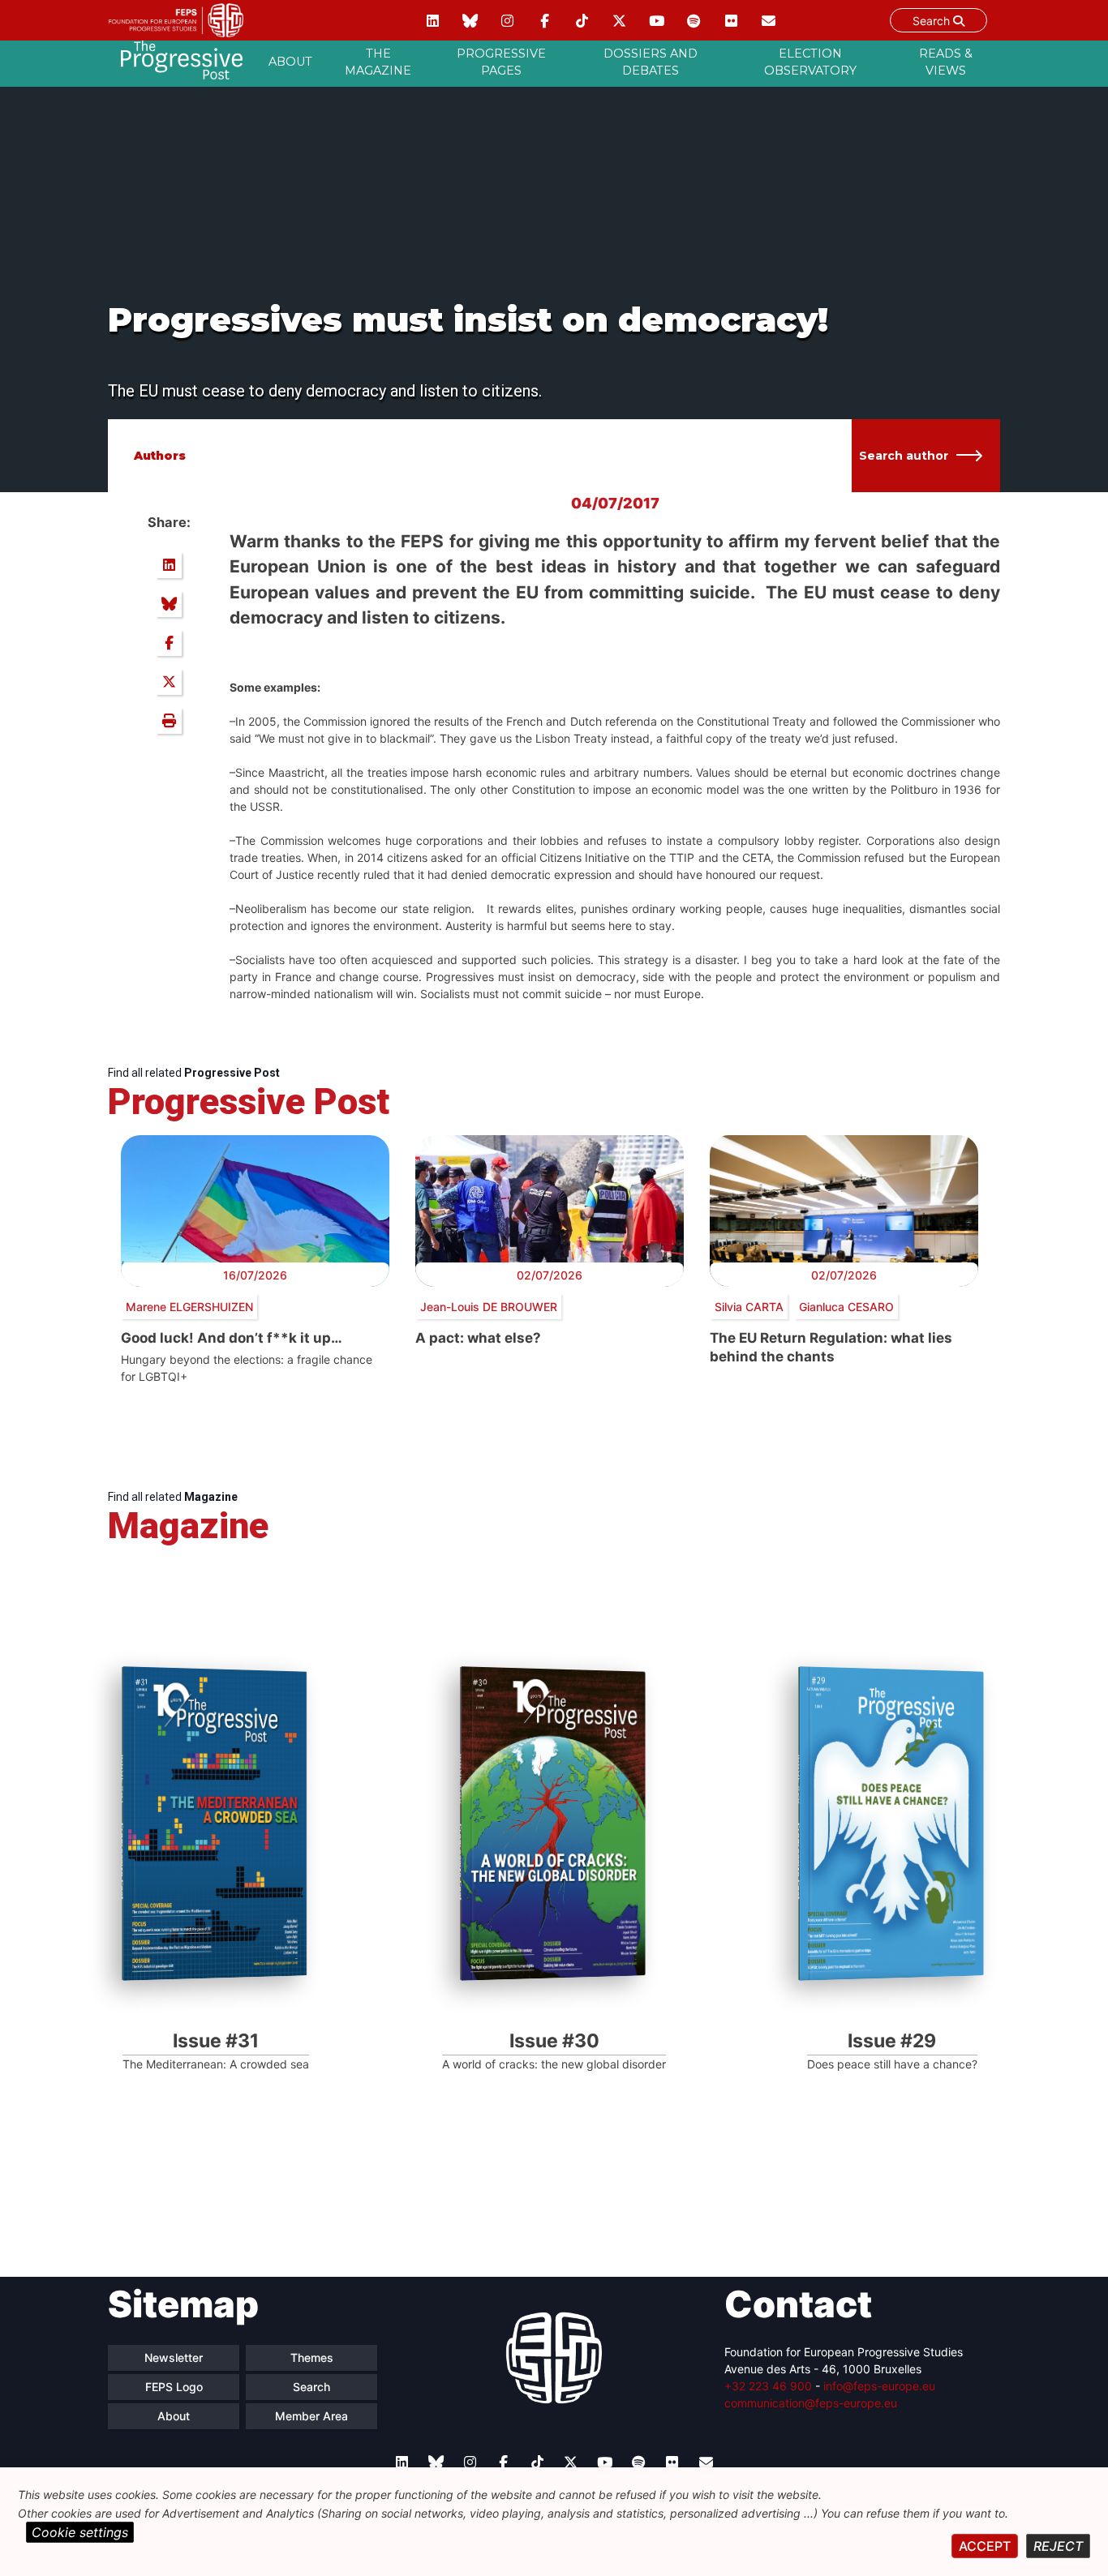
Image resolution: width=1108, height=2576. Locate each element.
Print (169, 721)
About (290, 62)
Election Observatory (810, 62)
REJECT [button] (1058, 2546)
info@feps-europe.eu (879, 2386)
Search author (904, 456)
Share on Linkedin (169, 565)
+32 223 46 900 (768, 2386)
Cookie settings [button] (80, 2532)
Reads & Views (946, 62)
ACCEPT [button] (985, 2546)
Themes (312, 2357)
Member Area (311, 2416)
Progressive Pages (501, 62)
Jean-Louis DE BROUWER (489, 1307)
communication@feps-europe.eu (811, 2403)
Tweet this (169, 682)
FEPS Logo (174, 2387)
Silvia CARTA (749, 1307)
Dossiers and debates (651, 62)
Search (933, 21)
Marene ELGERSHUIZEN (189, 1307)
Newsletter (174, 2357)
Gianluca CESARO (846, 1307)
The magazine (378, 62)
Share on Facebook (169, 643)
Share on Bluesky (169, 604)
